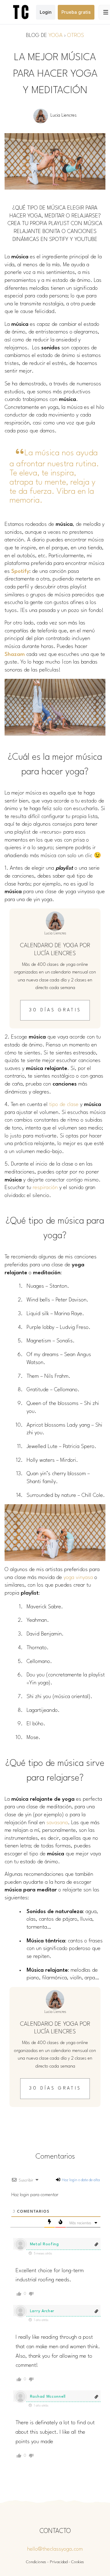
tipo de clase (64, 1105)
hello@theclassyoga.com (55, 2549)
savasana (57, 1823)
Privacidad (59, 2562)
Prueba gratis (76, 12)
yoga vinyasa (78, 1578)
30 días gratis (55, 1010)
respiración (45, 1188)
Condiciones (36, 2562)
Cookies (78, 2562)
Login (46, 12)
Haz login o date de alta (80, 2180)
